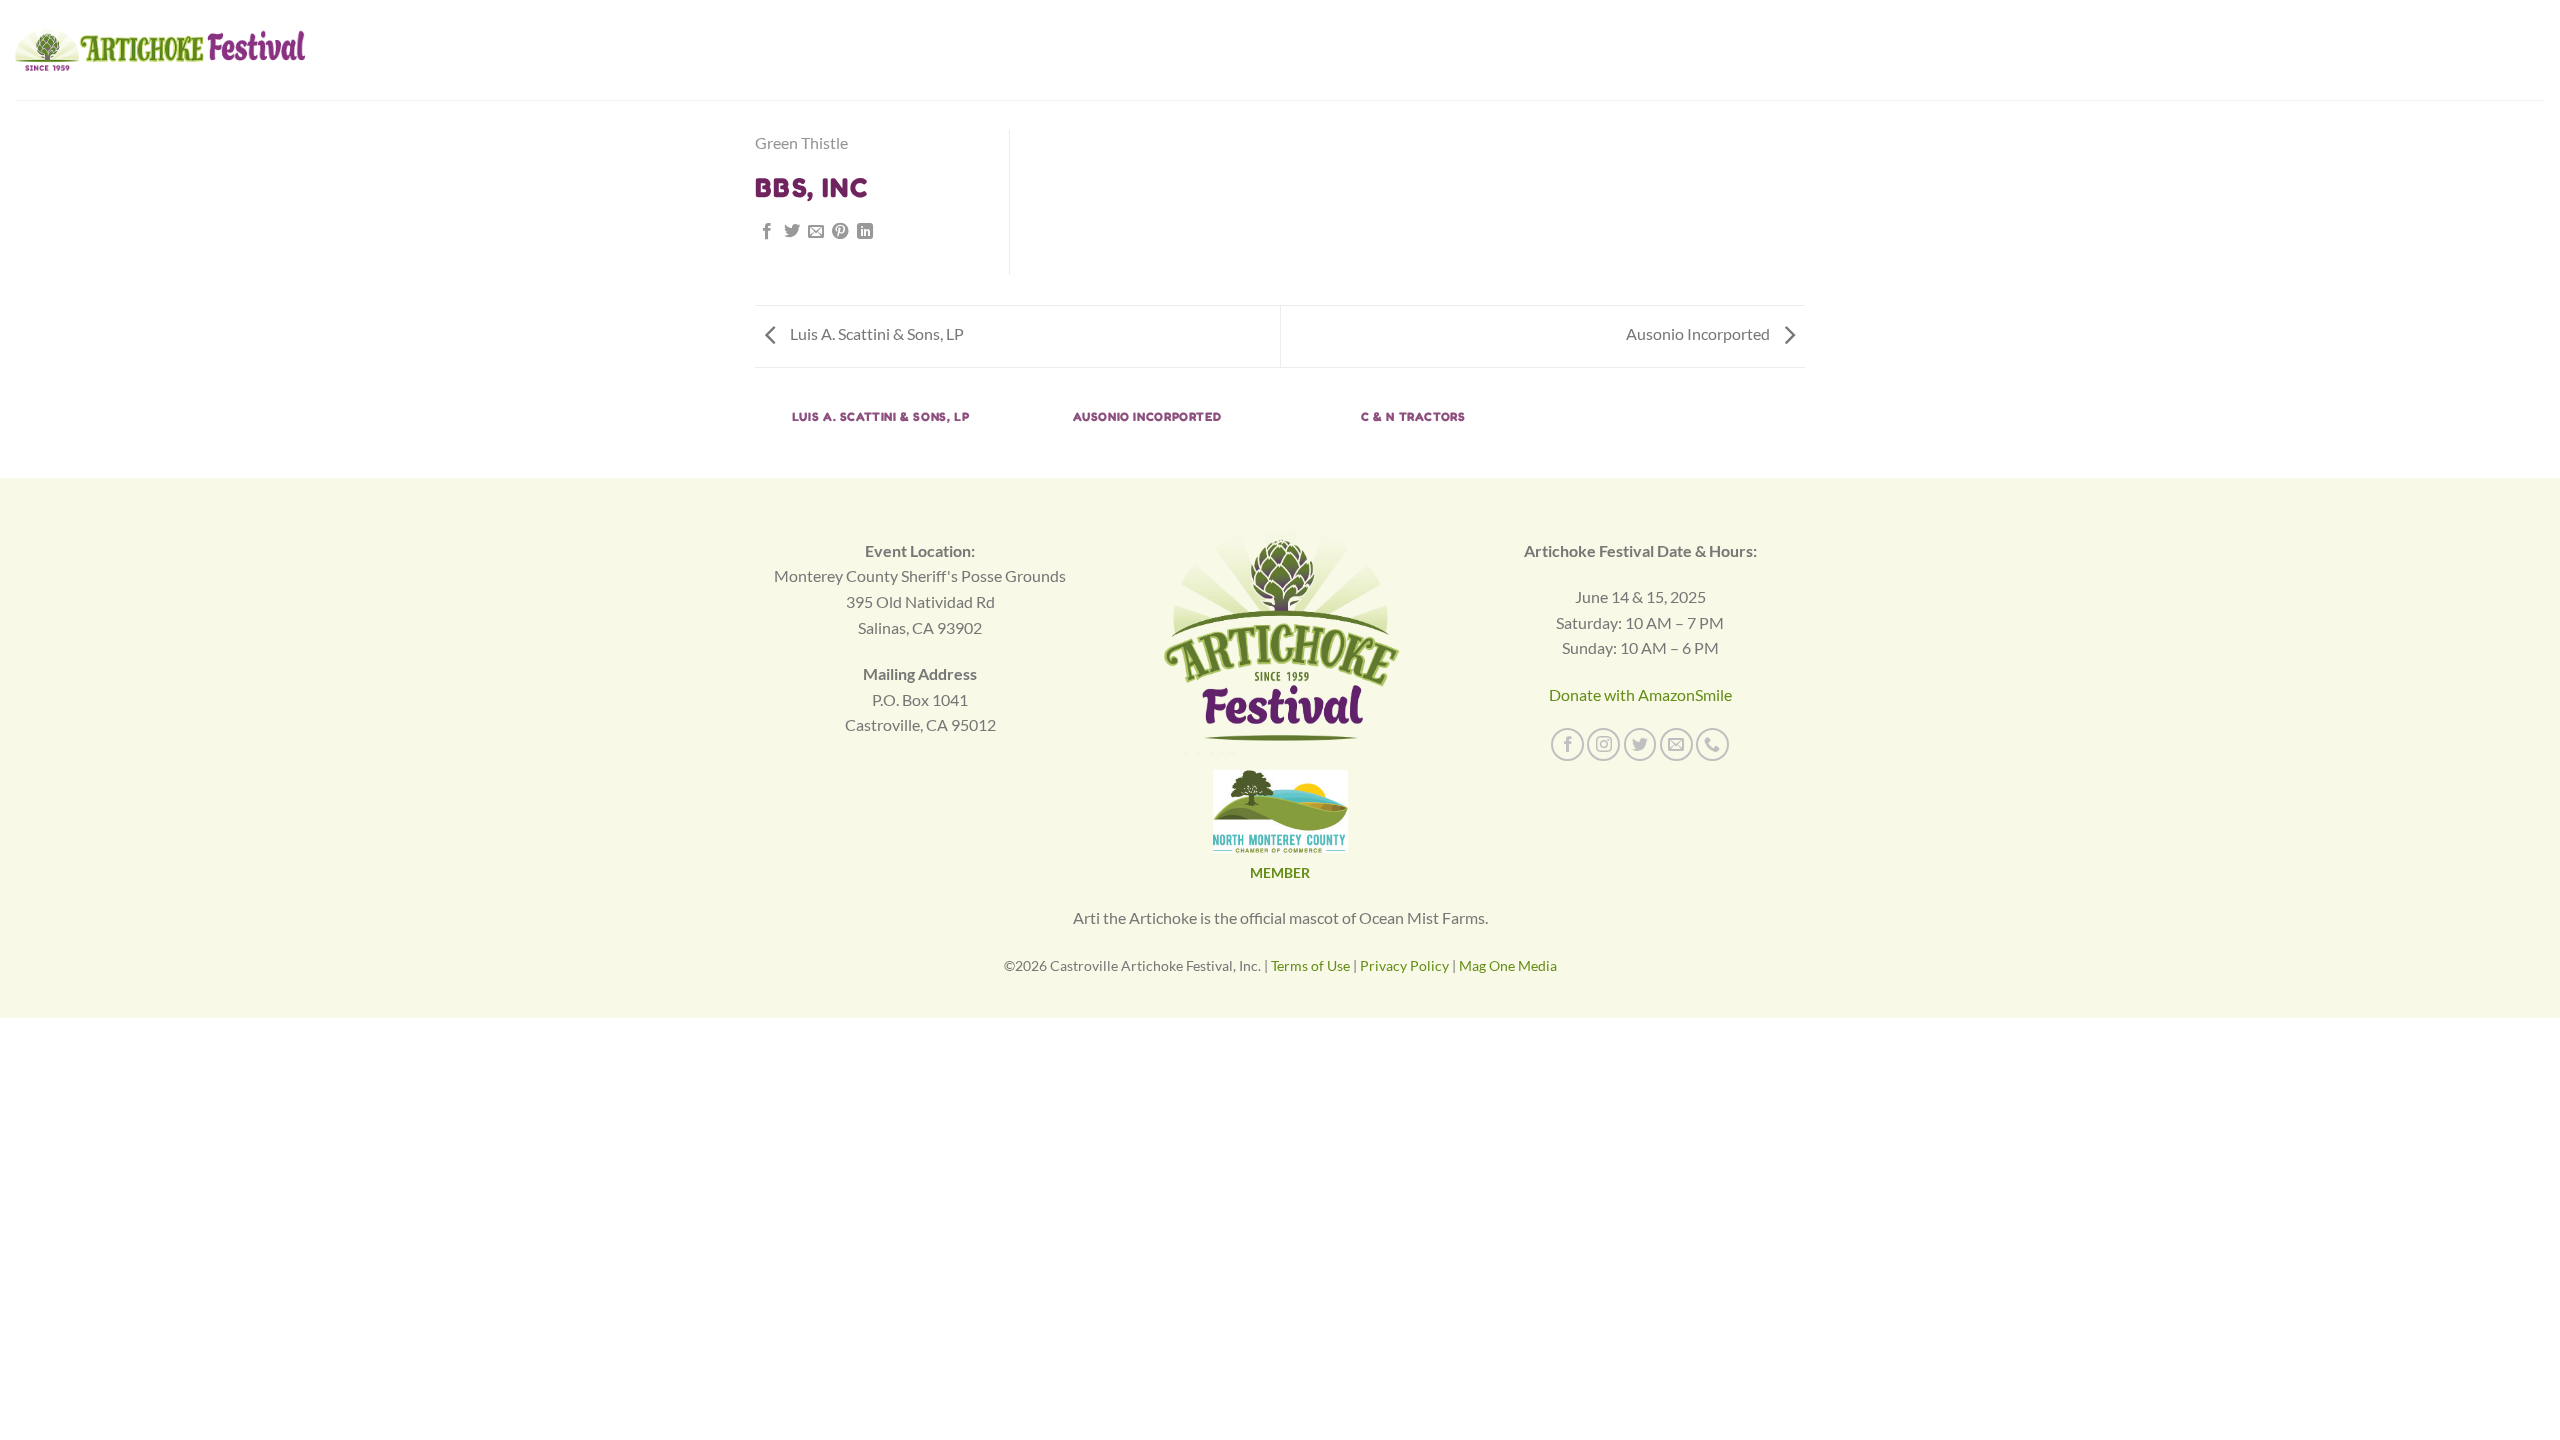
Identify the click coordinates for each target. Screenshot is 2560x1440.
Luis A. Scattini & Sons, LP (875, 333)
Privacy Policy (1404, 965)
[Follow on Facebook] (1567, 744)
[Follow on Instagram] (1603, 744)
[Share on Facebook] (767, 232)
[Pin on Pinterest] (840, 232)
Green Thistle (801, 142)
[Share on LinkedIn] (865, 232)
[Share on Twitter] (792, 232)
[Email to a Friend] (816, 232)
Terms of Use (1310, 965)
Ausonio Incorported (1699, 333)
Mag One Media (1508, 965)
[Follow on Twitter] (1640, 744)
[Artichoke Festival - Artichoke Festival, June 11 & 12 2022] (160, 49)
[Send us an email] (1676, 744)
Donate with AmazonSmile (1640, 694)
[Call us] (1712, 744)
